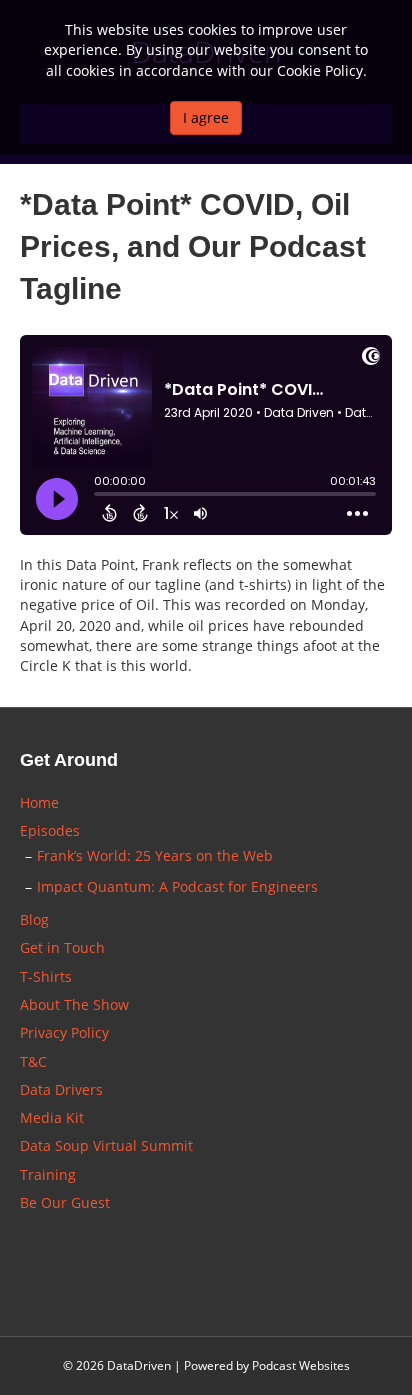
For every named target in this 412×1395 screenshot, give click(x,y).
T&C (33, 1061)
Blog (34, 919)
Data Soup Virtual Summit (106, 1145)
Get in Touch (62, 947)
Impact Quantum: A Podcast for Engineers (177, 886)
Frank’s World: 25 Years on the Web (155, 855)
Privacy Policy (64, 1032)
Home (39, 802)
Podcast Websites (301, 1365)
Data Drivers (61, 1089)
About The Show (74, 1004)
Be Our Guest (65, 1202)
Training (48, 1174)
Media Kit (52, 1117)
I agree (206, 117)
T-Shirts (46, 976)
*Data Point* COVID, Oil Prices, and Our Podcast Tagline (193, 246)
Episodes (50, 830)
